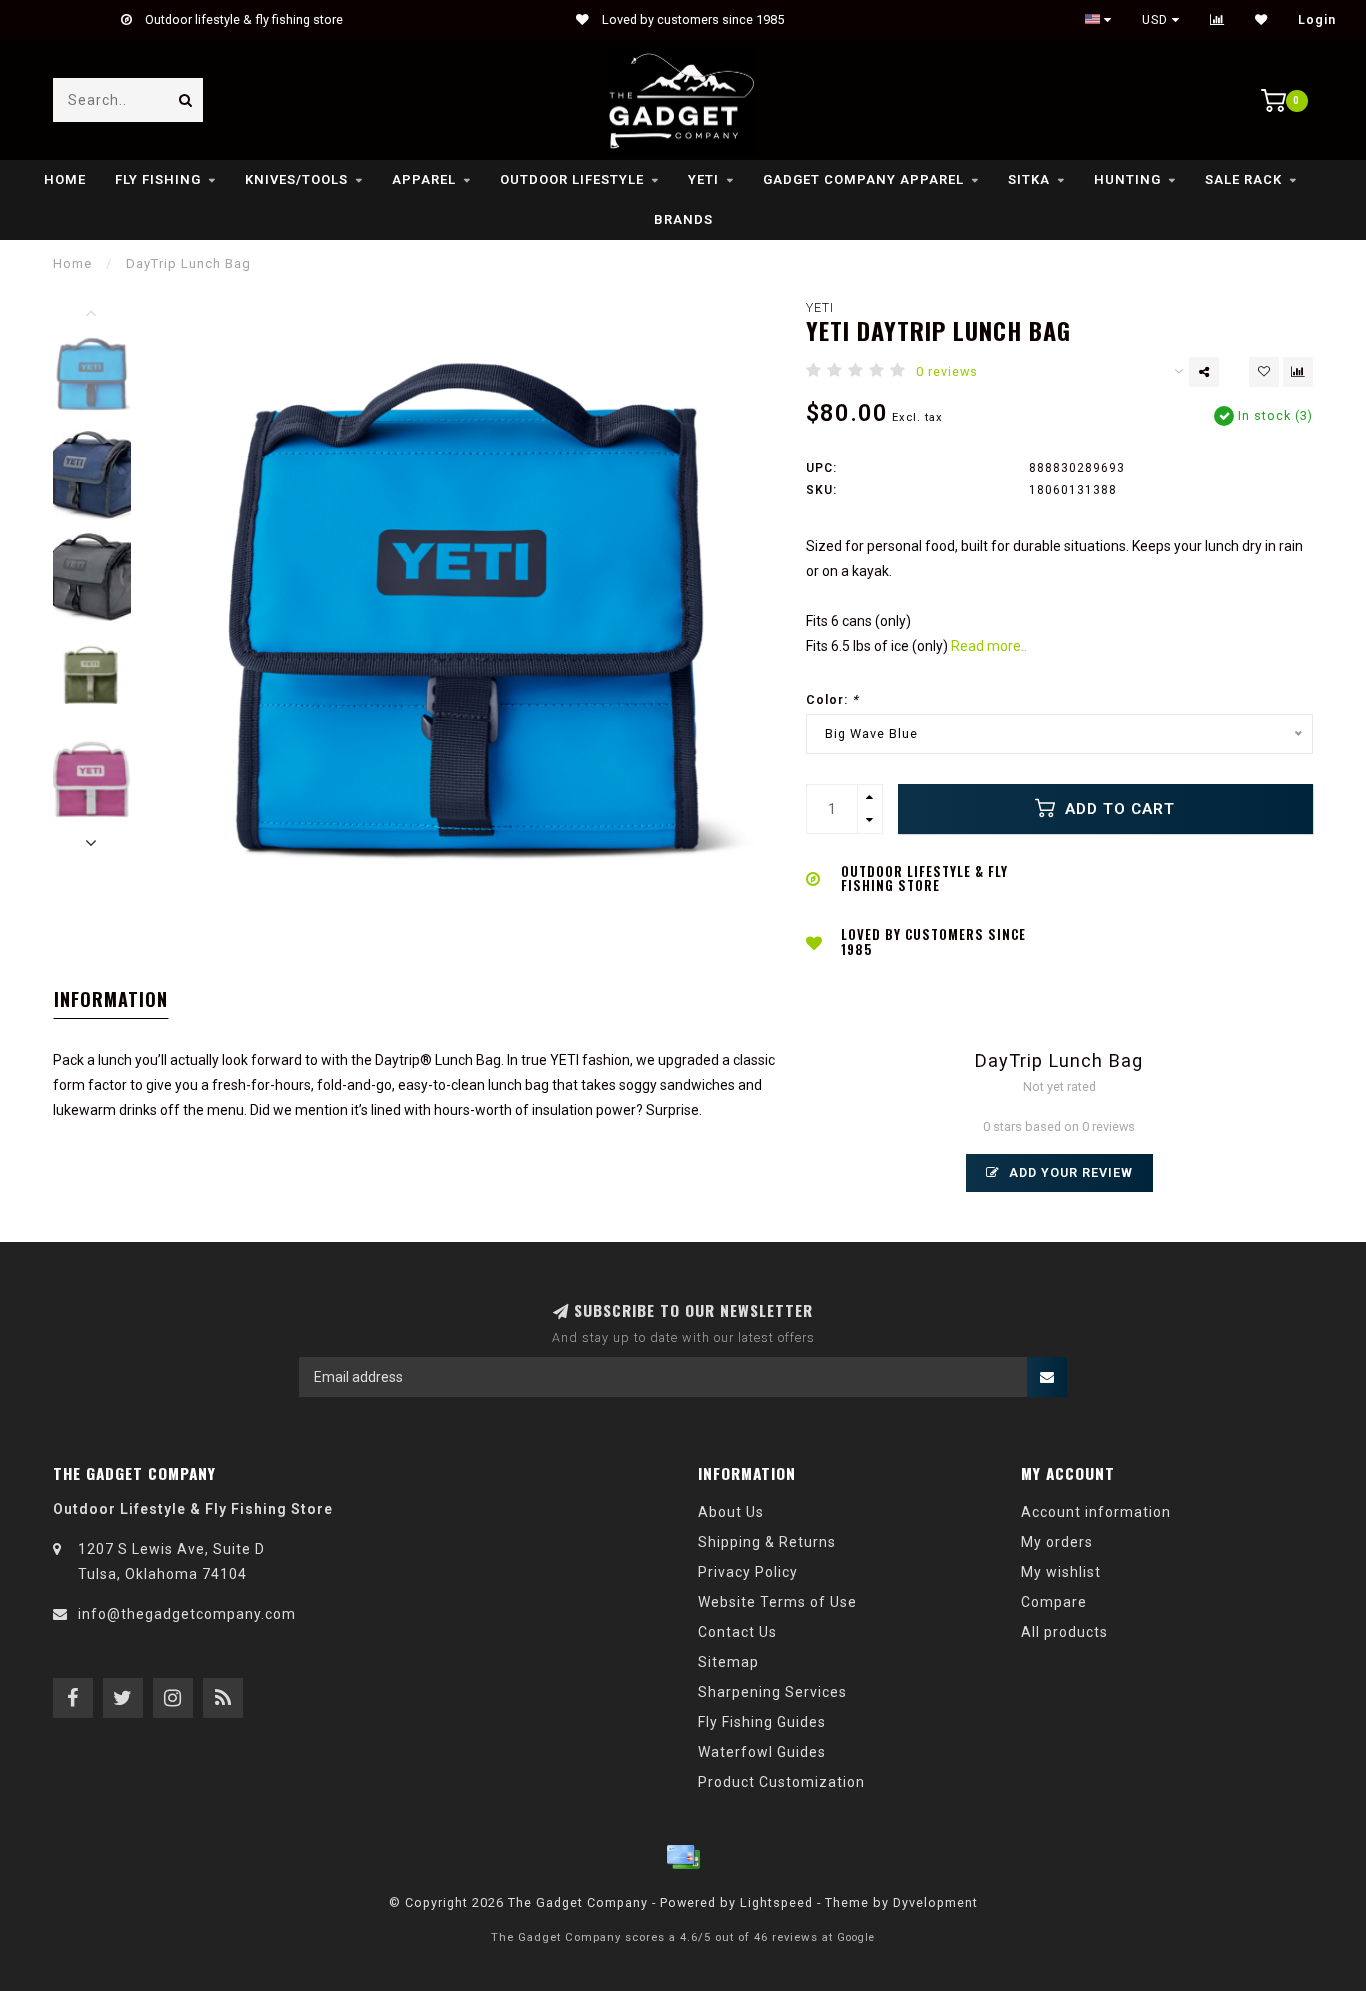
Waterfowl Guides (762, 1752)
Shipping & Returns (767, 1542)
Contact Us (737, 1632)
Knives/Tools (296, 179)
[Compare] (1217, 20)
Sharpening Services (772, 1692)
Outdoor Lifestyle (572, 179)
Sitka (1029, 179)
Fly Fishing (158, 179)
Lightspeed (776, 1902)
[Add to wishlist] (1264, 372)
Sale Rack (1243, 179)
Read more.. (989, 646)
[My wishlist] (1261, 20)
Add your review (1069, 1172)
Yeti (703, 179)
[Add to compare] (1298, 372)
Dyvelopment (935, 1902)
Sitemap (728, 1662)
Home (65, 179)
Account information (1096, 1512)
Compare (1054, 1602)
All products (1064, 1632)
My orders (1057, 1542)
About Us (731, 1512)
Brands (683, 219)
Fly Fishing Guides (762, 1722)
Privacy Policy (748, 1572)
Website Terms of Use (777, 1602)
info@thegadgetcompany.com (187, 1614)
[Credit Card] (683, 1857)
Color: (832, 699)
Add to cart (1117, 809)
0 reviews (947, 371)
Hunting (1127, 179)
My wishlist (1061, 1572)
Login (1317, 20)
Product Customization (781, 1782)
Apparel (424, 179)
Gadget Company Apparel (863, 179)
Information (111, 999)
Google (856, 1937)
